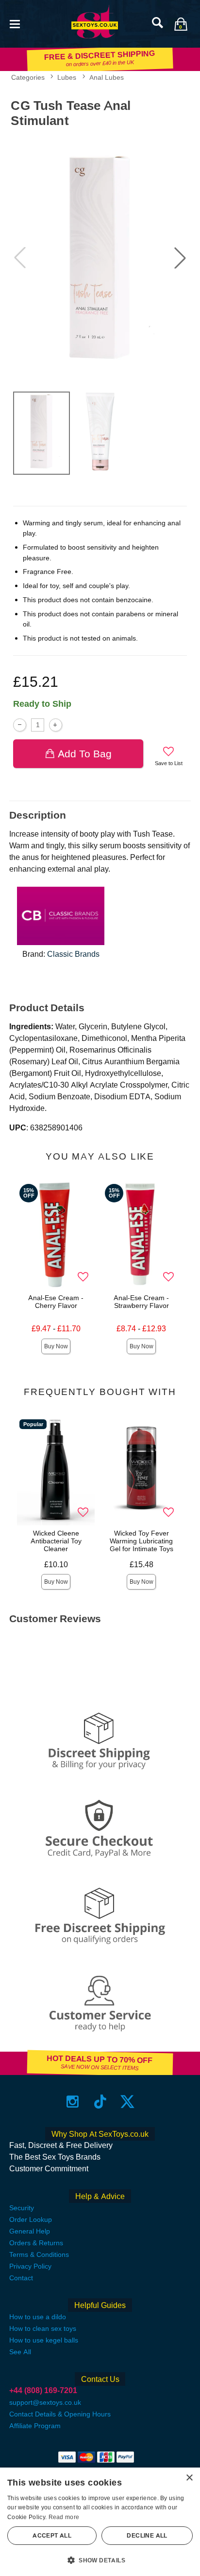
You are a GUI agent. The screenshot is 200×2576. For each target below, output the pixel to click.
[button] (15, 23)
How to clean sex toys (43, 2328)
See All (20, 2352)
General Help (30, 2231)
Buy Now (56, 1346)
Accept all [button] (52, 2536)
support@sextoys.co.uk (45, 2402)
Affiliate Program (35, 2426)
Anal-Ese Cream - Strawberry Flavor (141, 1302)
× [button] (189, 2478)
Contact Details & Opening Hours (60, 2414)
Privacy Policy (30, 2266)
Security (22, 2208)
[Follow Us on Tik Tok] (100, 2102)
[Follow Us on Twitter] (127, 2102)
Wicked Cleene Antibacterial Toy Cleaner (56, 1541)
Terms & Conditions (39, 2254)
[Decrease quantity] (20, 725)
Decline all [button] (147, 2536)
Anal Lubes (107, 77)
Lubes (67, 77)
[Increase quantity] (56, 725)
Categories (28, 77)
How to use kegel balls (44, 2340)
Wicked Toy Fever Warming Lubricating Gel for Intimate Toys (142, 1541)
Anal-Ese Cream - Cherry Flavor (56, 1302)
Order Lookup (31, 2219)
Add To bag (85, 754)
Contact (21, 2278)
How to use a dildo (38, 2317)
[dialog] (100, 2522)
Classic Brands (73, 954)
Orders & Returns (36, 2243)
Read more (64, 2517)
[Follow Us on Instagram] (73, 2102)
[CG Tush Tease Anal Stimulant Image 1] (100, 258)
